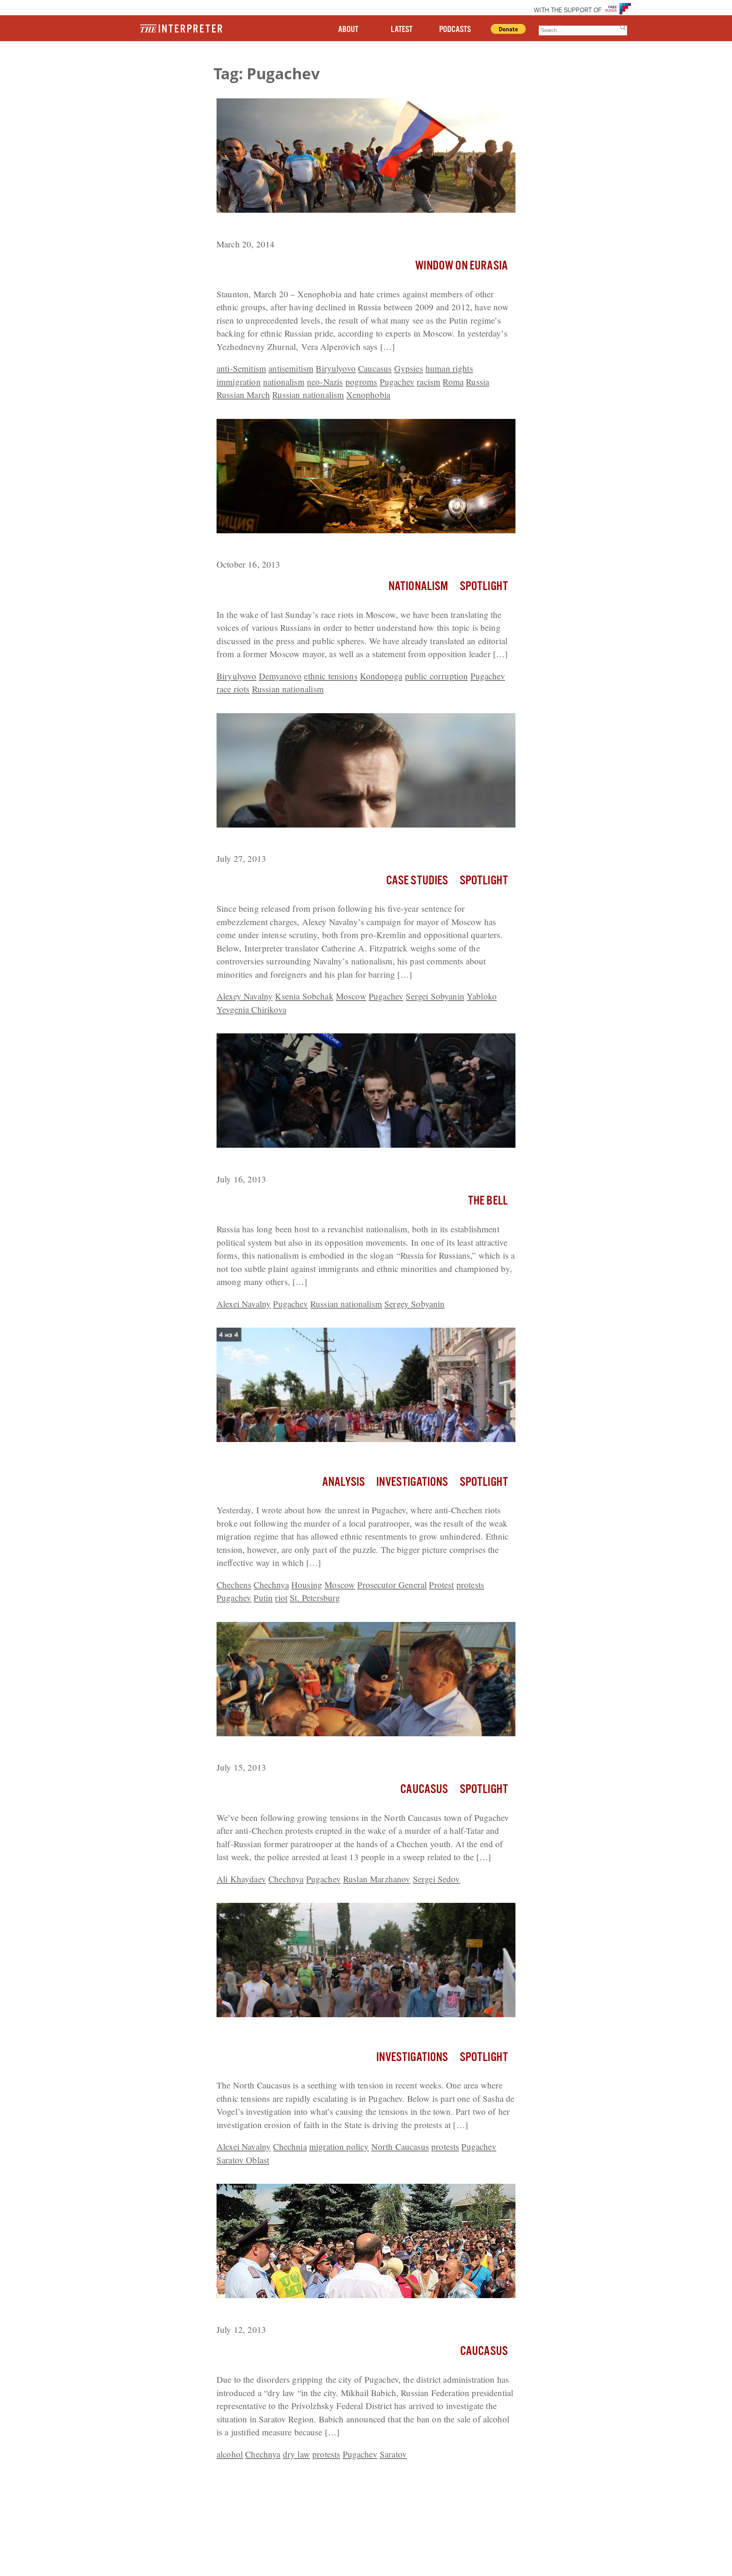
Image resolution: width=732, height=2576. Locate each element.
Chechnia (290, 2146)
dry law (296, 2454)
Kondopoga (381, 676)
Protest (441, 1585)
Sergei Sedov (437, 1879)
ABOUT (348, 30)
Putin (263, 1598)
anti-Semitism (241, 368)
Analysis (344, 1482)
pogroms (361, 382)
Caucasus (375, 368)
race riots (233, 689)
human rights (449, 368)
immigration (239, 382)
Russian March (243, 395)
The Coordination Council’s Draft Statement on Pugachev (340, 1162)
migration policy (339, 2146)
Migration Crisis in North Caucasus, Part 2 (309, 1456)
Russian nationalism (308, 395)
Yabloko (482, 996)
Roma (453, 382)
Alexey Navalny (245, 996)
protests (470, 1585)
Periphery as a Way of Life (274, 547)
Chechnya (271, 1585)
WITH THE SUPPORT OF (568, 11)
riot (281, 1598)
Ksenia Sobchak (304, 996)
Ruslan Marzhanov (377, 1879)
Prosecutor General (392, 1585)
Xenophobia (368, 395)
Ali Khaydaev (241, 1879)
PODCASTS (455, 30)
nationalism (284, 382)
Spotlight (484, 586)
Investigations (412, 1482)
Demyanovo (280, 676)
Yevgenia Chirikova (251, 1009)
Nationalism (418, 586)
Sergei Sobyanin (435, 996)
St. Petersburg (315, 1598)
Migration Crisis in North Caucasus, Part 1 (309, 2031)
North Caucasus (400, 2146)
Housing (307, 1585)
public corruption (437, 676)
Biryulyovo (336, 368)
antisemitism (291, 368)
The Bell (488, 1201)
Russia (478, 382)
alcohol (230, 2454)
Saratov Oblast (243, 2160)
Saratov (393, 2454)
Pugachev (397, 382)
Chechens (234, 1585)
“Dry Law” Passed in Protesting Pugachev (309, 2312)
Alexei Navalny (244, 1304)
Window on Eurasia (462, 266)
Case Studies (417, 881)
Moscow (351, 996)
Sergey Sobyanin (414, 1304)
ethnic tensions (331, 676)
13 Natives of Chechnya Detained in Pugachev (316, 1750)
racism (429, 382)
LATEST (402, 30)
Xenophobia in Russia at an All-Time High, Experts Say (336, 227)
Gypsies (409, 368)
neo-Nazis (325, 382)
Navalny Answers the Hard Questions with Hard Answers (341, 842)
